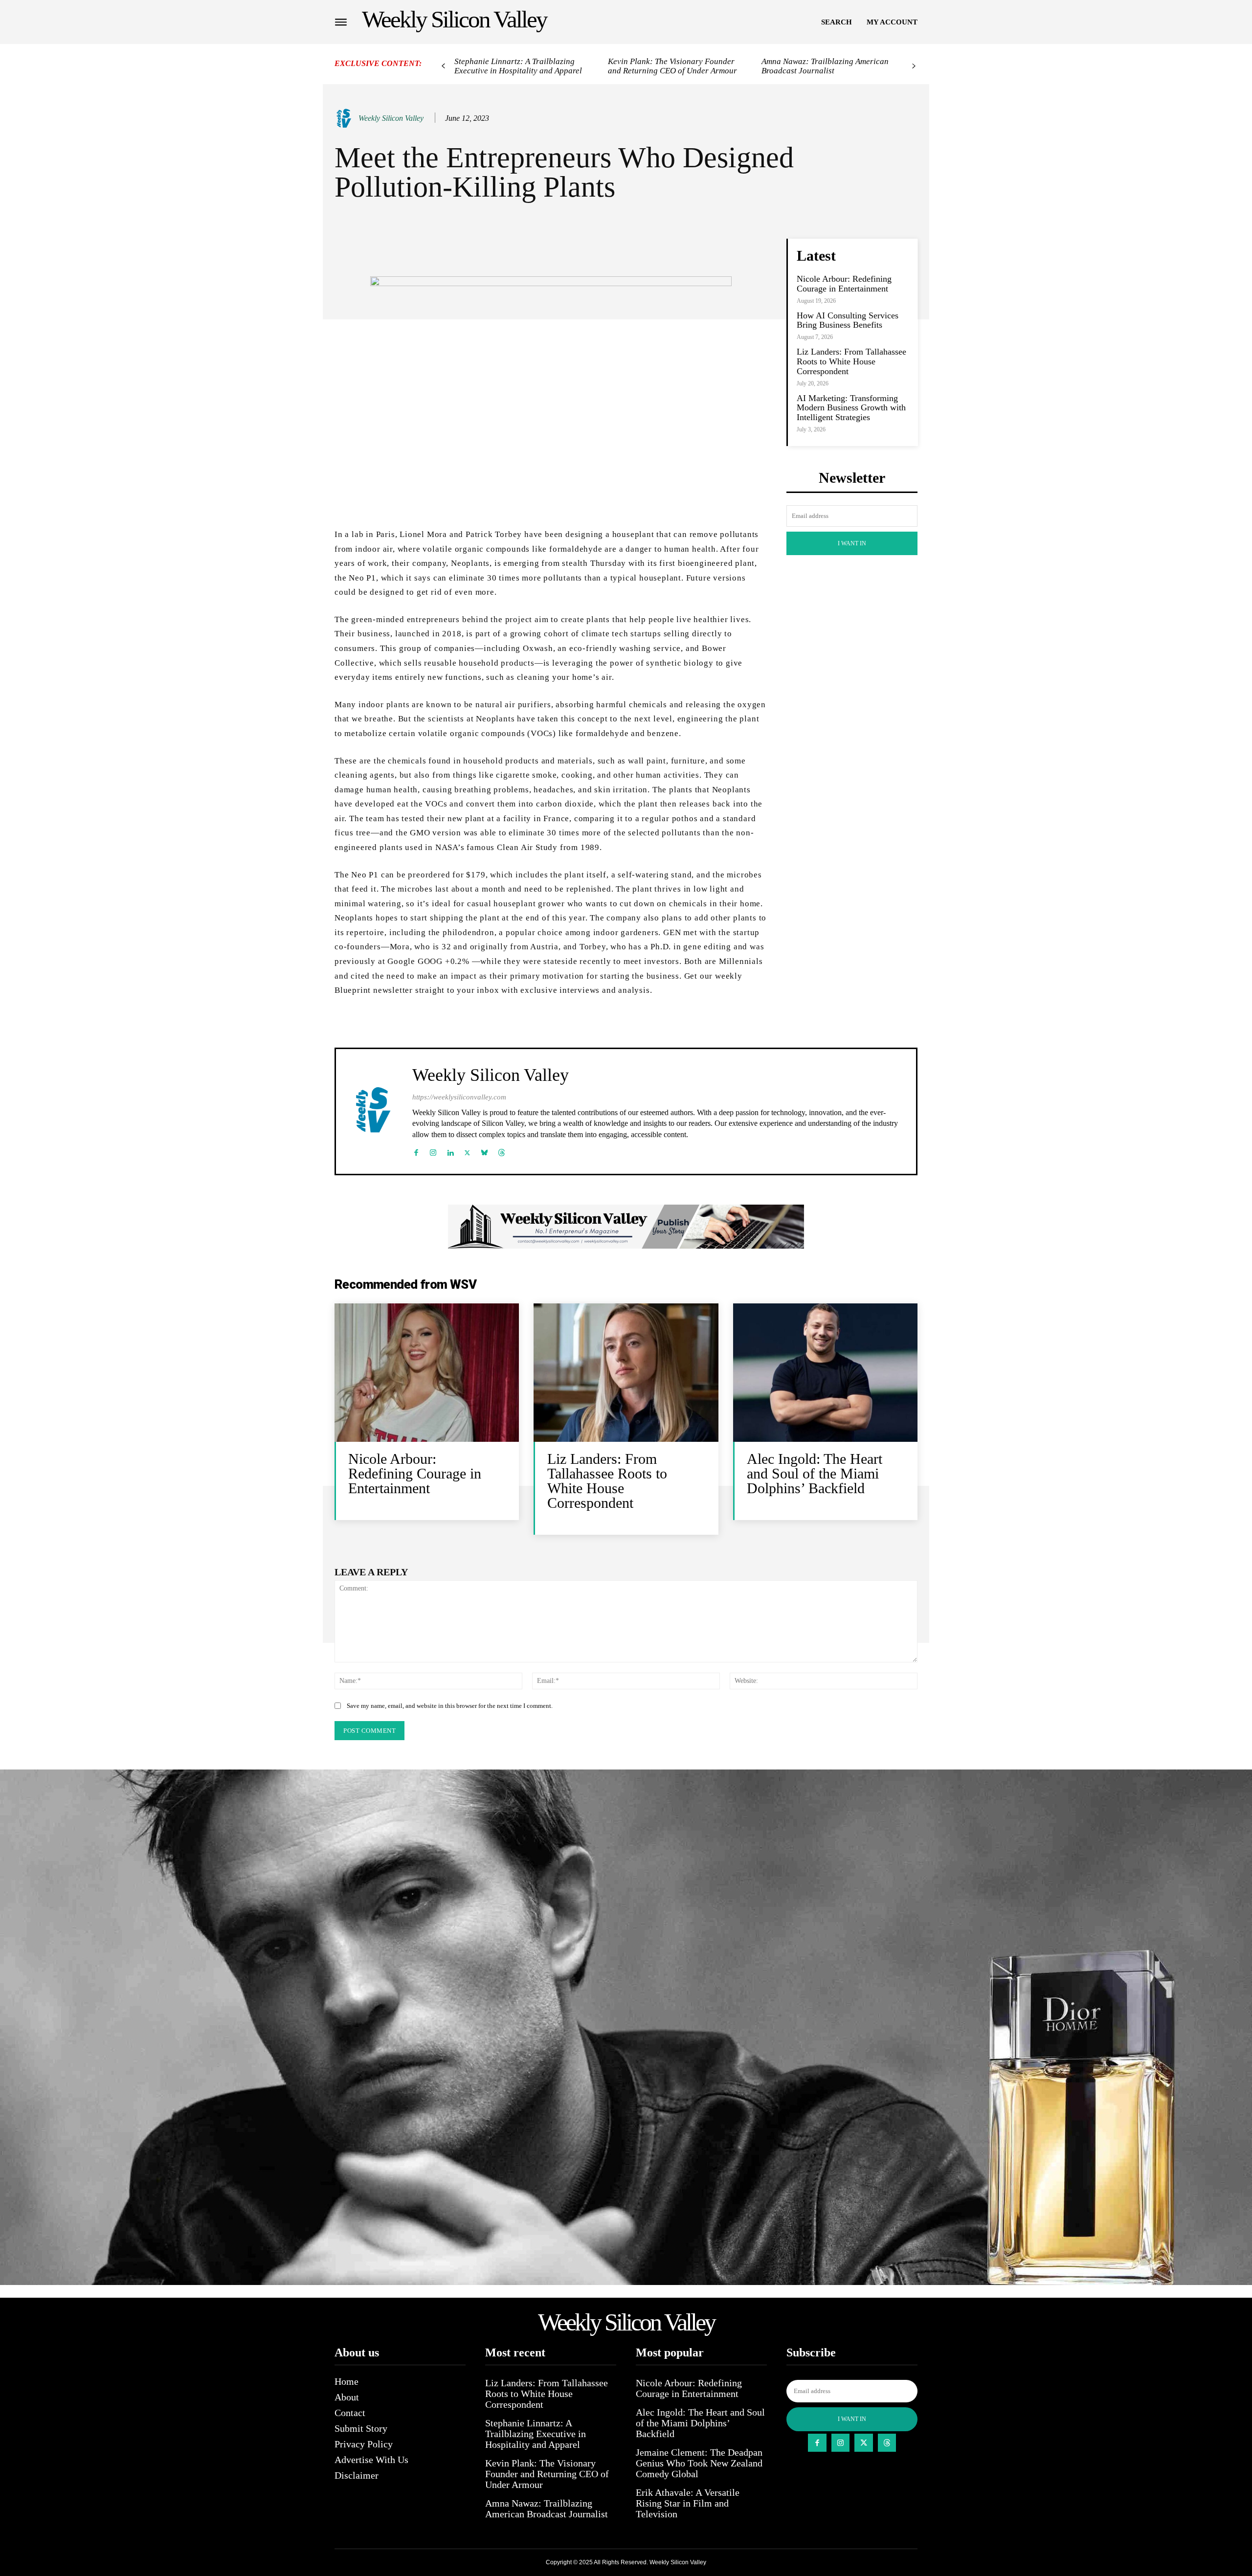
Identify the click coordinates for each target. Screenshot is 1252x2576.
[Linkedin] (450, 1151)
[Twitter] (467, 1151)
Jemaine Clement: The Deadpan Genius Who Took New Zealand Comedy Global (699, 2463)
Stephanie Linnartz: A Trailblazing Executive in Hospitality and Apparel (518, 66)
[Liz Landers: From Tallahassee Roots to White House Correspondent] (626, 1373)
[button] (837, 22)
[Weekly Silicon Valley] (346, 118)
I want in (852, 543)
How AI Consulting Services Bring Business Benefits (848, 320)
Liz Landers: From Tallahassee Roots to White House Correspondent (851, 361)
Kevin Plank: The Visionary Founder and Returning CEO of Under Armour (672, 66)
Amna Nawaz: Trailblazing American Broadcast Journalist (825, 66)
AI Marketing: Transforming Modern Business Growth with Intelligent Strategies (851, 408)
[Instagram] (433, 1151)
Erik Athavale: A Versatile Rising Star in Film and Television (688, 2503)
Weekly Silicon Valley (391, 118)
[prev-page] (443, 66)
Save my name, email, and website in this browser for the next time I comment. (450, 1706)
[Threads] (502, 1151)
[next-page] (914, 66)
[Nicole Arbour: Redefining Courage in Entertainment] (427, 1373)
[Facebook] (416, 1151)
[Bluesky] (484, 1151)
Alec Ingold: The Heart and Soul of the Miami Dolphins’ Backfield (815, 1473)
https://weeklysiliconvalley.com (459, 1097)
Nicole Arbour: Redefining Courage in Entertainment (844, 284)
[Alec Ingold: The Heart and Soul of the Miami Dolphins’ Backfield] (825, 1373)
